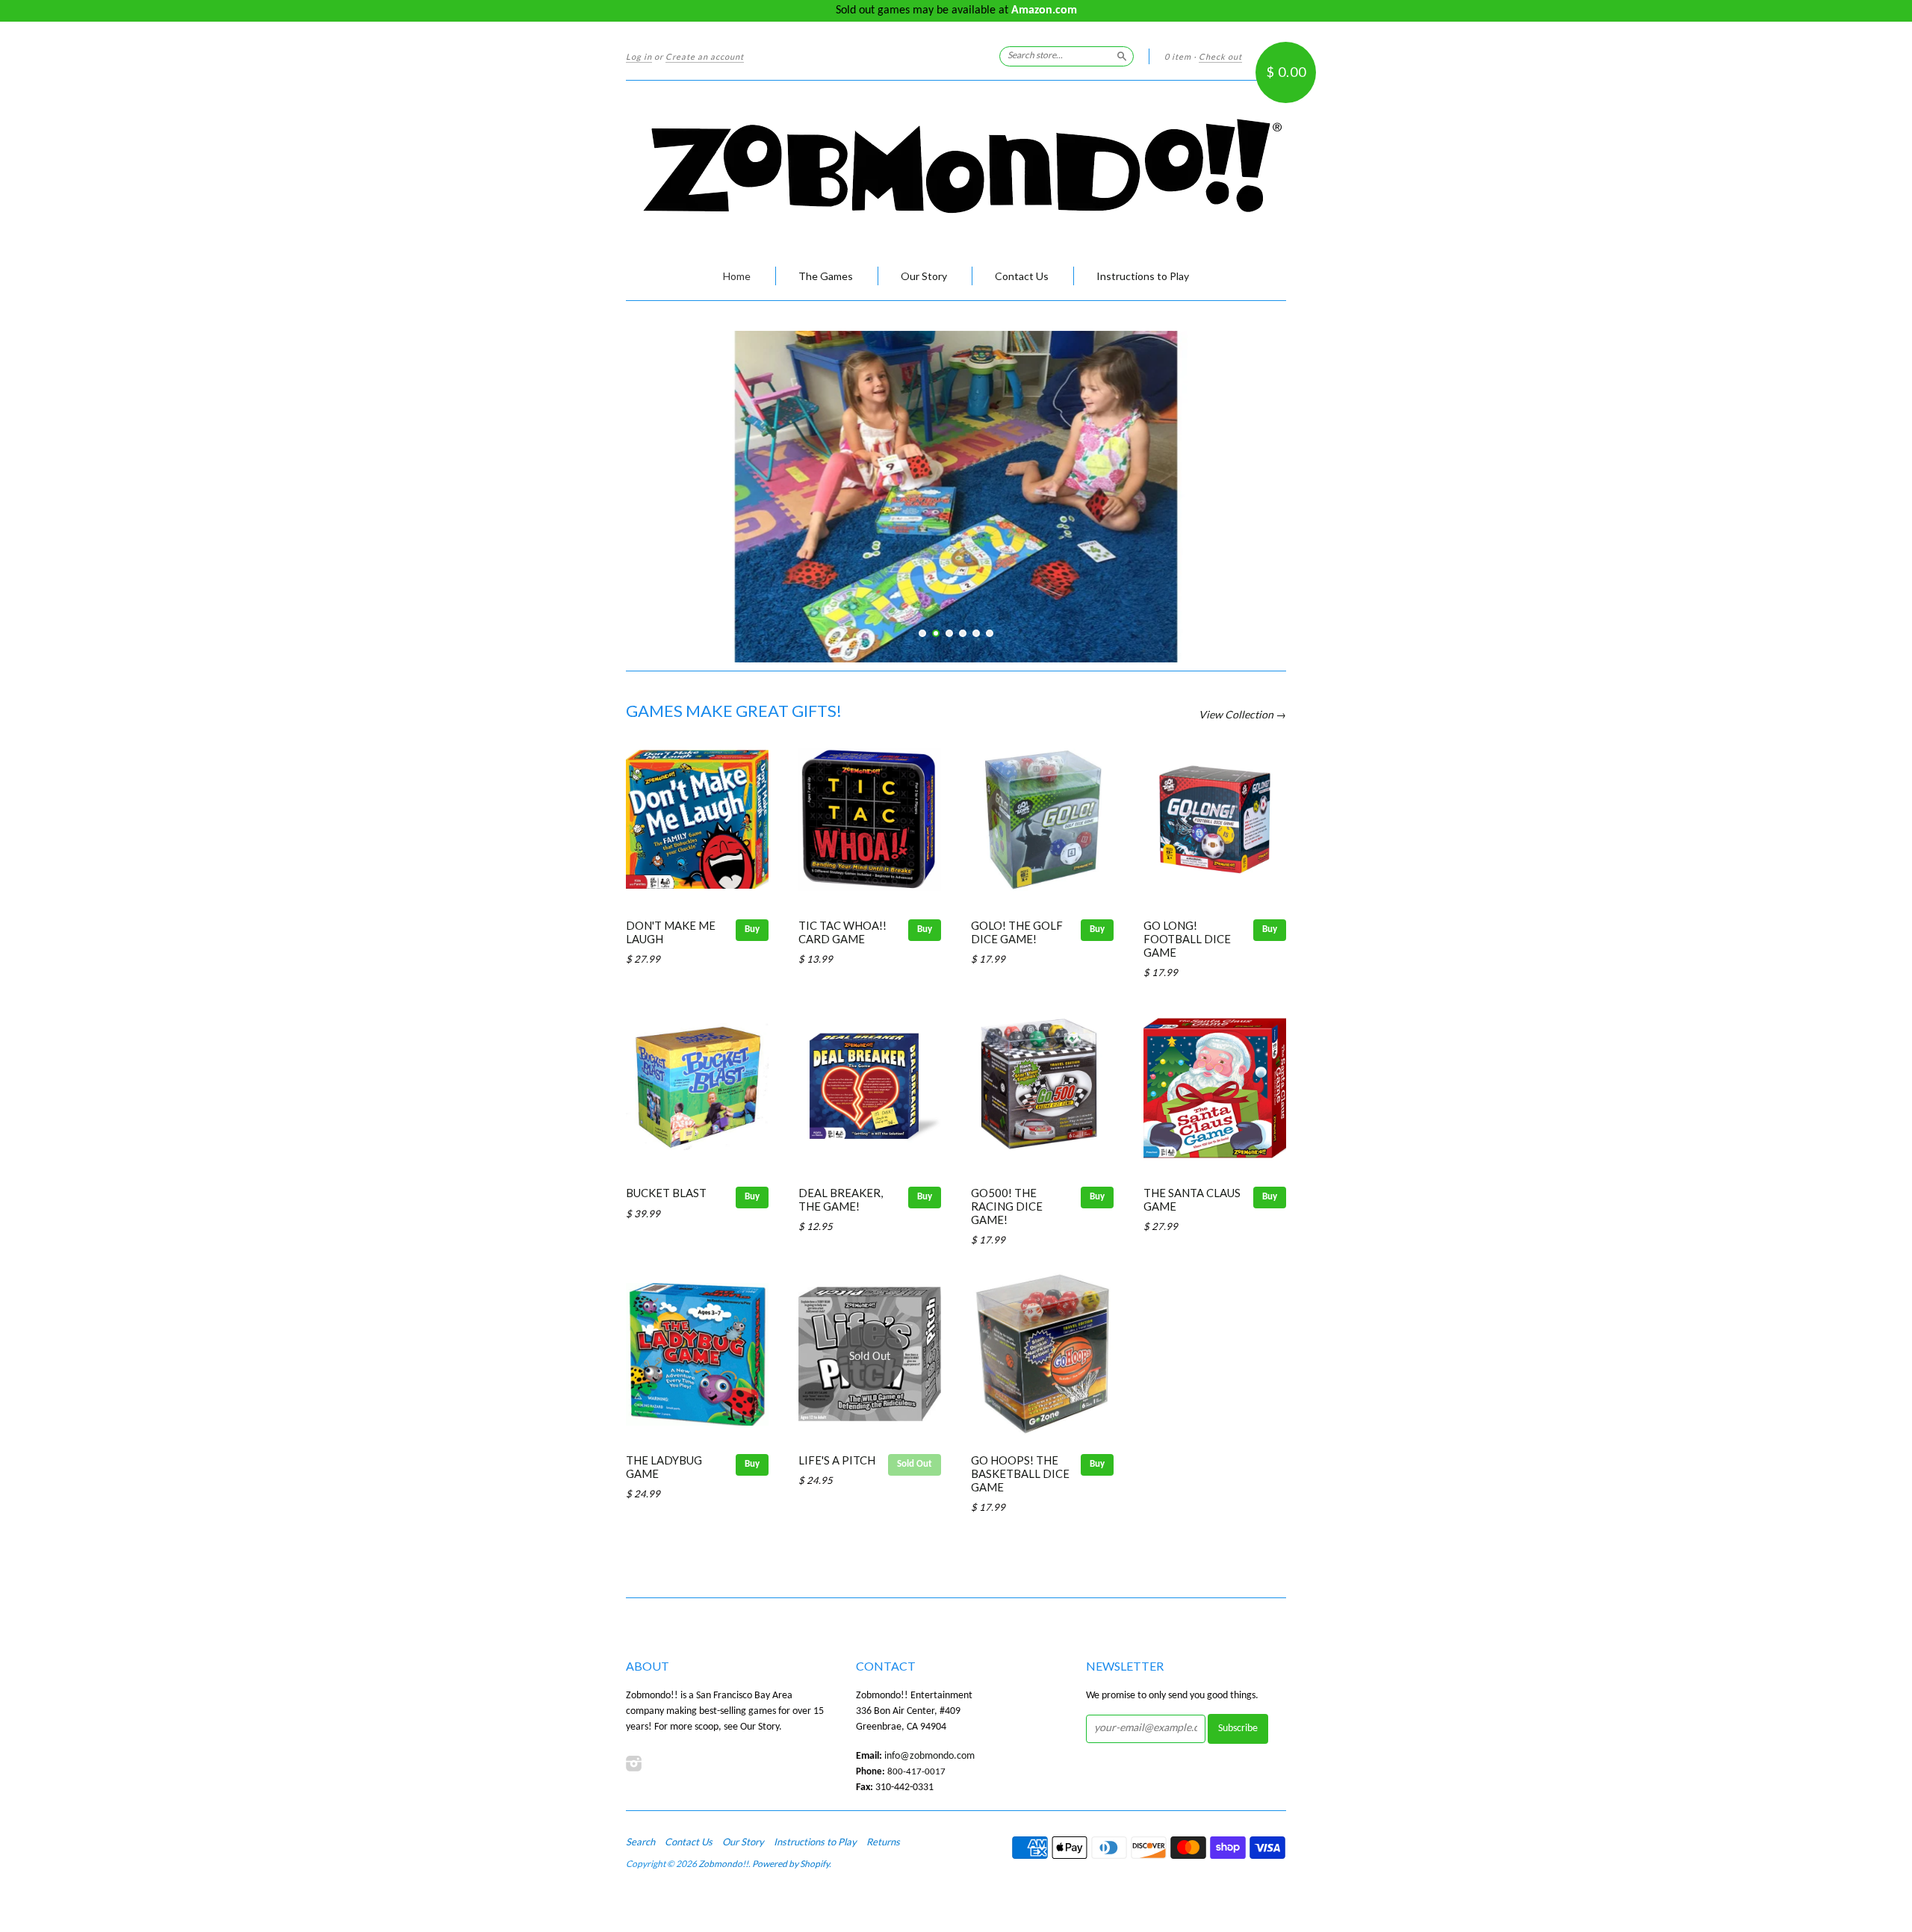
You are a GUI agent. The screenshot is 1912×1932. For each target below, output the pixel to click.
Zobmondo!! (723, 1864)
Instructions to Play (1143, 276)
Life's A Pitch (837, 1460)
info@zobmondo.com (929, 1756)
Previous (658, 471)
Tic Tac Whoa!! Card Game (842, 932)
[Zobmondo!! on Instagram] (634, 1764)
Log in (639, 56)
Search (640, 1842)
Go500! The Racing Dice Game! (1007, 1206)
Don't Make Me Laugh (671, 932)
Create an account (705, 56)
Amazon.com (1044, 10)
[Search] (1122, 56)
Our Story (924, 276)
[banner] (956, 166)
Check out (1220, 56)
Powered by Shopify (791, 1864)
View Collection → (1242, 714)
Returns (883, 1842)
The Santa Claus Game (1192, 1199)
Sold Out (915, 1464)
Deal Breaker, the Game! (841, 1199)
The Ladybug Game (664, 1467)
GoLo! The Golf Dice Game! (1017, 932)
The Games (826, 276)
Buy (752, 929)
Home (737, 276)
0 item (1178, 56)
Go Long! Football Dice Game (1187, 939)
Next (1254, 471)
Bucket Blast (666, 1193)
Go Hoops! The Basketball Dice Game (1020, 1473)
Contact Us (1022, 276)
